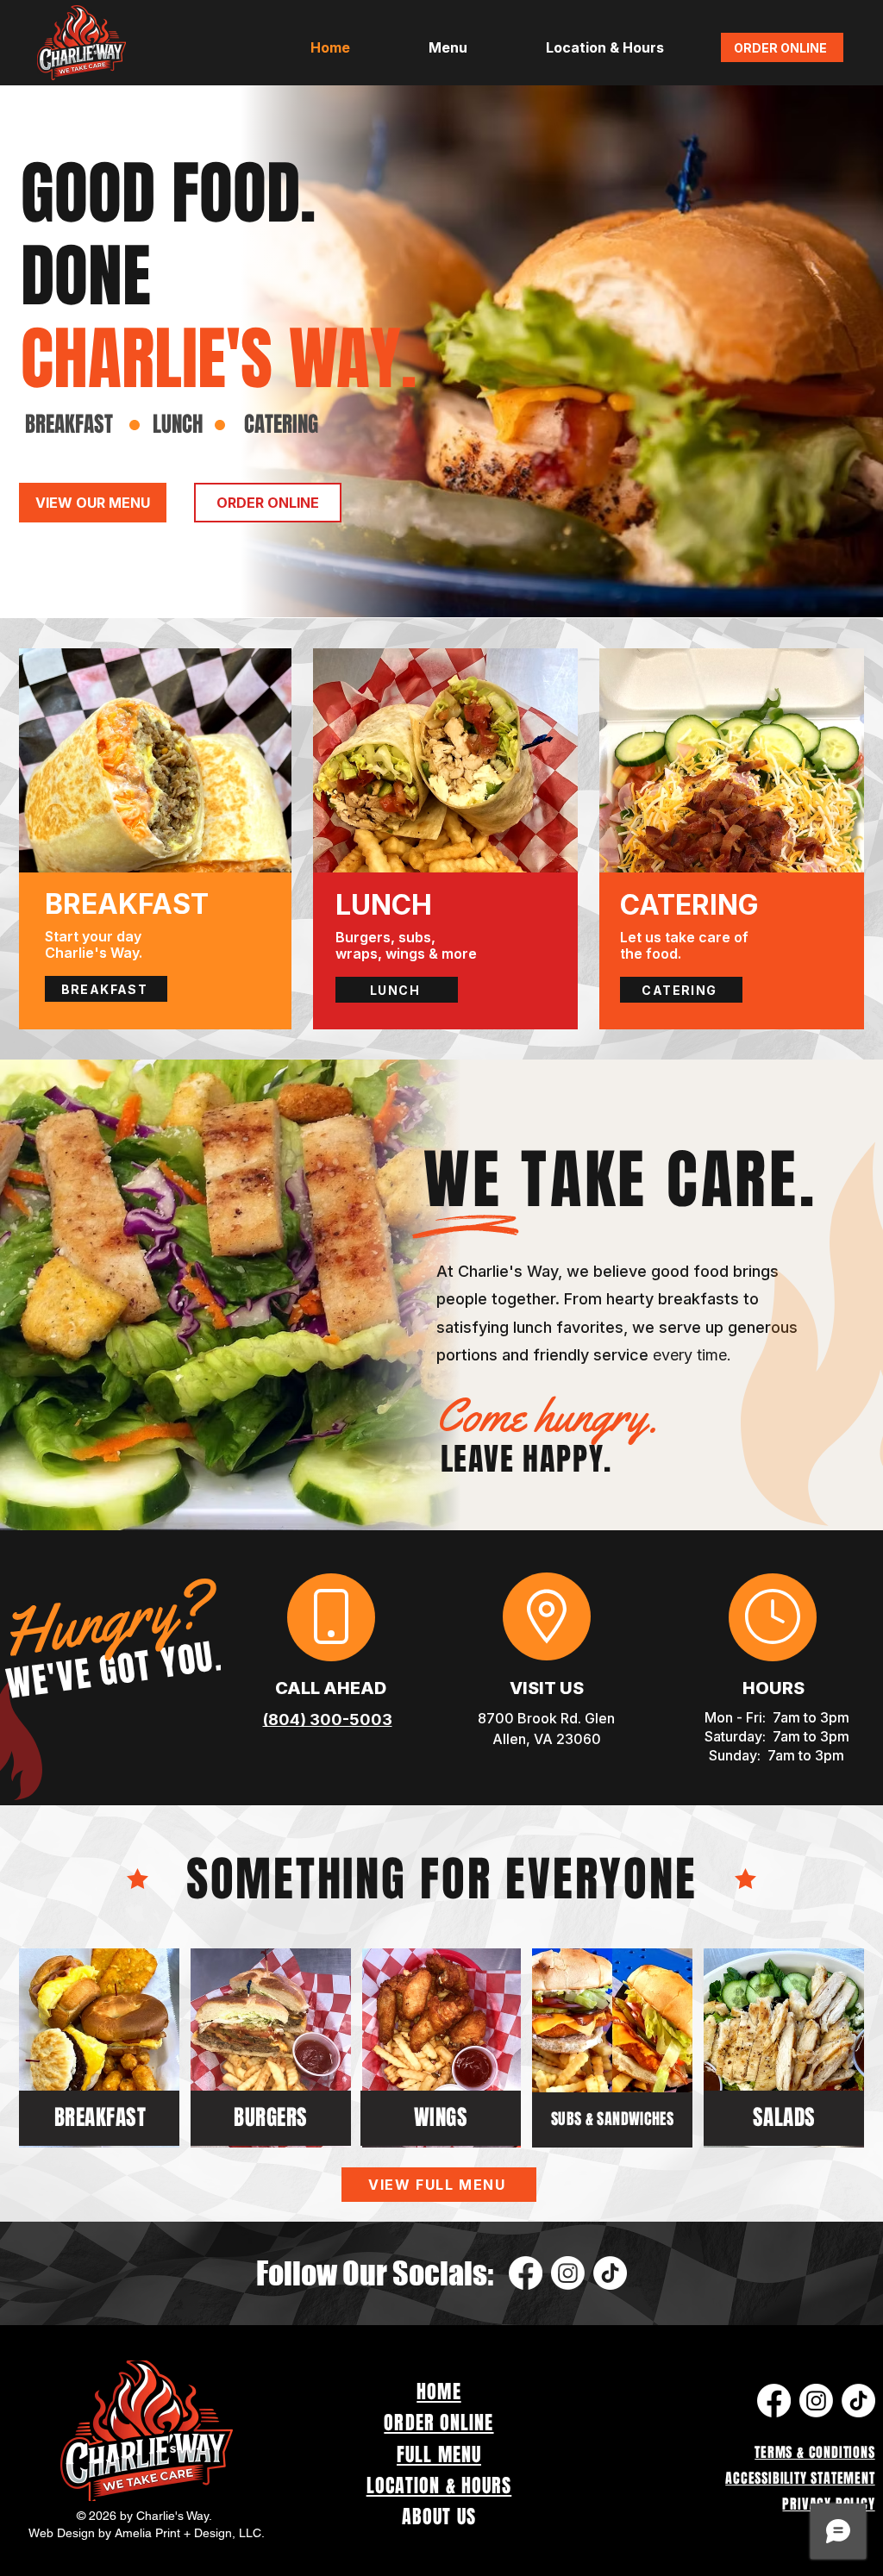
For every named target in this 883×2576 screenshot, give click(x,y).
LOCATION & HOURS (439, 2485)
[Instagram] (568, 2273)
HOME (438, 2392)
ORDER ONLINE (438, 2423)
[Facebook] (526, 2273)
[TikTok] (610, 2273)
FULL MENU (439, 2454)
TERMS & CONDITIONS (814, 2452)
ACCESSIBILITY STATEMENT (800, 2478)
